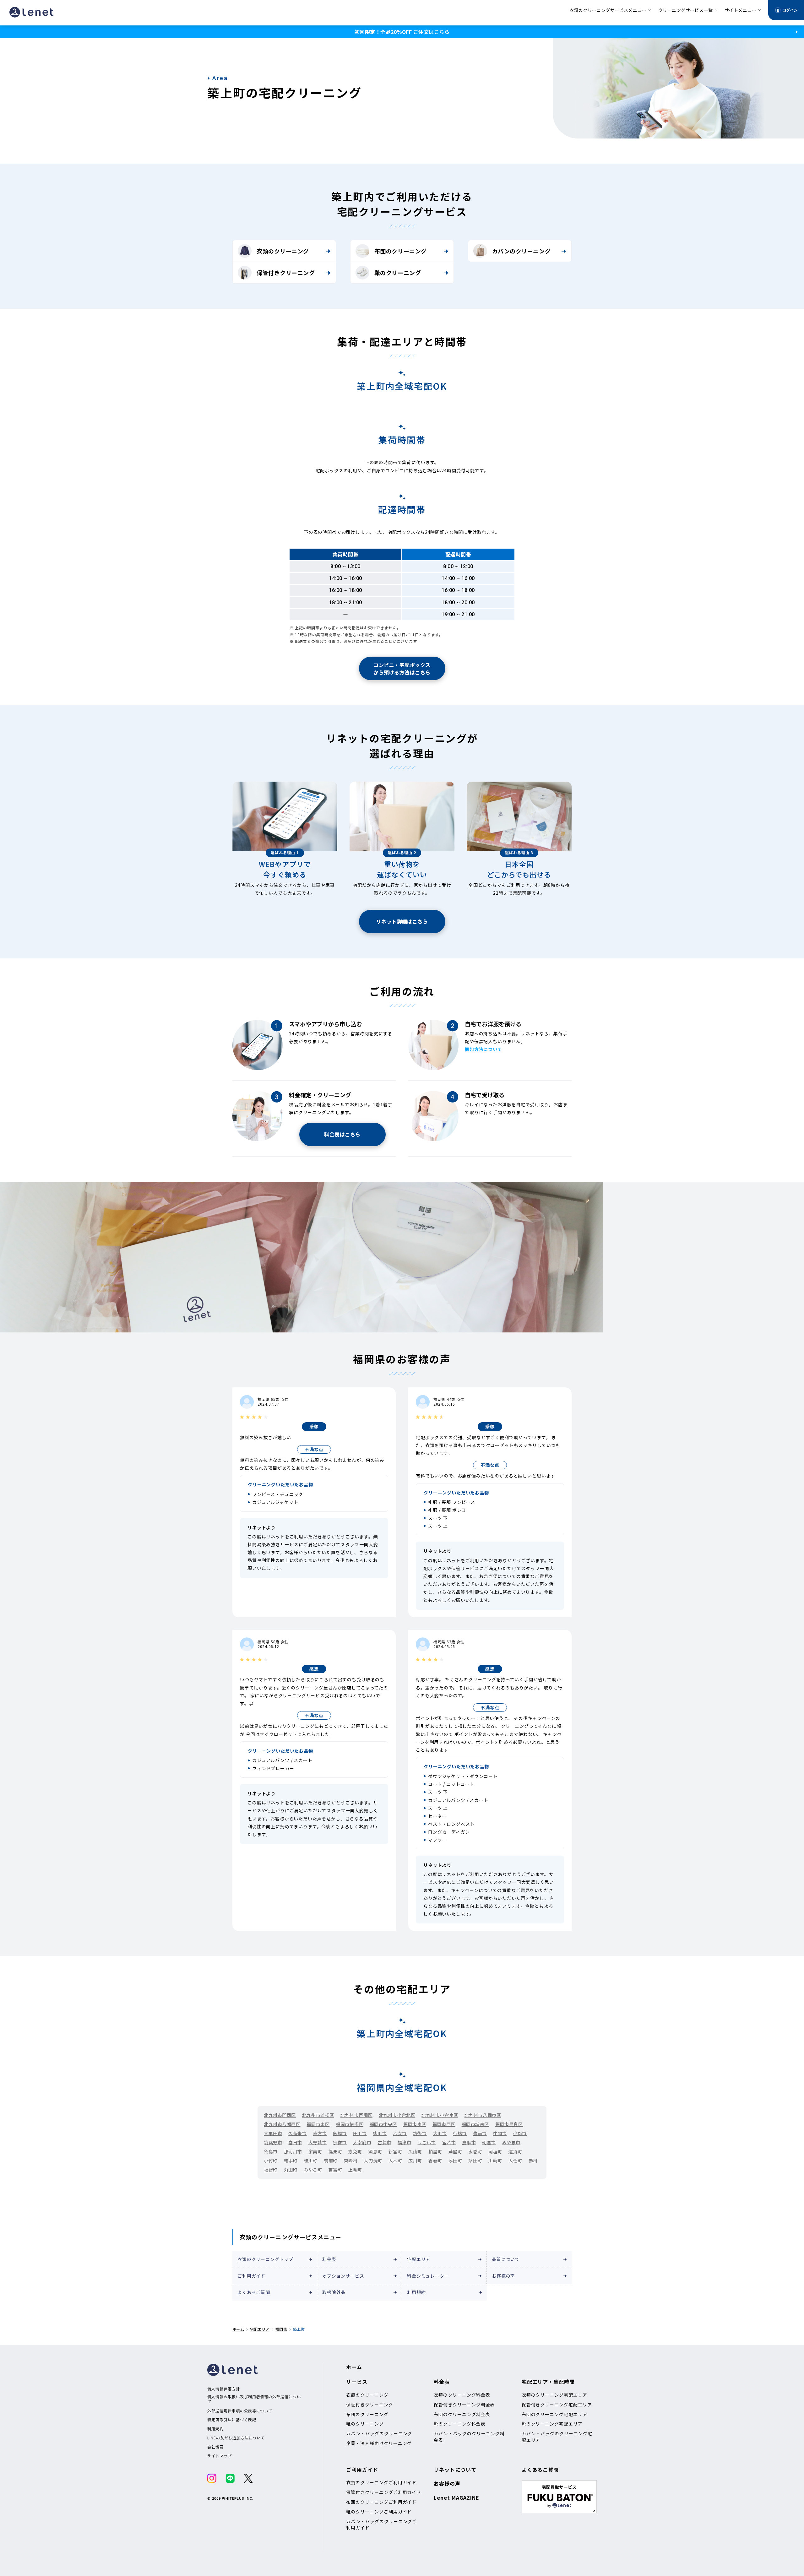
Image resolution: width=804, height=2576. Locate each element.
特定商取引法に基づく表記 (232, 2420)
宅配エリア (419, 2259)
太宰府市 (362, 2142)
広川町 (415, 2161)
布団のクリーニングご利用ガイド (381, 2502)
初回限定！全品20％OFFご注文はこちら (402, 32)
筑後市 (420, 2133)
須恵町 (375, 2151)
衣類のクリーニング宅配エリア (554, 2395)
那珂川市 (293, 2151)
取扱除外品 (334, 2292)
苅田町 (291, 2170)
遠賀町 (515, 2151)
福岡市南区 (415, 2124)
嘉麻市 (469, 2142)
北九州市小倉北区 (397, 2115)
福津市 (405, 2142)
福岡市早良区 (509, 2124)
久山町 (415, 2151)
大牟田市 (273, 2133)
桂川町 (311, 2161)
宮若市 (449, 2142)
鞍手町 (291, 2161)
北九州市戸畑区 (356, 2115)
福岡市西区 (444, 2124)
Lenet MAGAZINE (456, 2497)
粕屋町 (435, 2151)
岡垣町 (495, 2151)
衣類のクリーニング (283, 251)
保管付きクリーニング (286, 273)
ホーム (238, 2329)
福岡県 (281, 2329)
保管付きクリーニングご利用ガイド (384, 2492)
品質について (506, 2259)
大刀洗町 (373, 2161)
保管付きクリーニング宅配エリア (557, 2405)
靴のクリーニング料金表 (460, 2424)
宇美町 (315, 2151)
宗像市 (340, 2142)
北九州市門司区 (280, 2115)
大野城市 (318, 2142)
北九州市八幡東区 (483, 2115)
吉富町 (335, 2170)
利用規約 (416, 2292)
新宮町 (395, 2151)
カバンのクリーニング (521, 251)
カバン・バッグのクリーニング (379, 2433)
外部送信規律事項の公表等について (240, 2411)
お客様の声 (503, 2276)
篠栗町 (335, 2151)
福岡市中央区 (383, 2124)
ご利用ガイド (251, 2276)
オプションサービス (343, 2276)
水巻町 (475, 2151)
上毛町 (355, 2170)
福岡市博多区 (349, 2124)
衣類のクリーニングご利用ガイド (381, 2482)
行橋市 (460, 2133)
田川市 (360, 2133)
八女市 (400, 2133)
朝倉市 (489, 2142)
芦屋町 (455, 2151)
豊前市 (480, 2133)
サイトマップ (220, 2456)
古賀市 (384, 2142)
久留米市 (297, 2133)
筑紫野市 (273, 2142)
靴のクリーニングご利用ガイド (379, 2512)
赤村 (533, 2161)
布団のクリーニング (401, 251)
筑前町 (331, 2161)
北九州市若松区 (318, 2115)
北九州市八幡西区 (282, 2124)
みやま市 (511, 2142)
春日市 (295, 2142)
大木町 (395, 2161)
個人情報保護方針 (224, 2389)
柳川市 (380, 2133)
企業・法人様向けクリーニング (379, 2443)
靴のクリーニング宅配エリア (552, 2424)
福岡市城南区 (475, 2124)
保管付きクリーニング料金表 (464, 2405)
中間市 (500, 2133)
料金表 (329, 2259)
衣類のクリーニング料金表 (462, 2395)
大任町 (515, 2161)
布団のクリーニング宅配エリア (554, 2414)
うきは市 (427, 2142)
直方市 (320, 2133)
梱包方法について (483, 1049)
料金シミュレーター (428, 2276)
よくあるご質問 (254, 2292)
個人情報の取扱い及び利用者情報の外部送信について (254, 2399)
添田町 (455, 2161)
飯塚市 (340, 2133)
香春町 (435, 2161)
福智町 (271, 2170)
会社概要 (215, 2447)
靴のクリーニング (398, 273)
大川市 (440, 2133)
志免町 (355, 2151)
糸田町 (475, 2161)
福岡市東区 (318, 2124)
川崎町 (495, 2161)
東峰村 (351, 2161)
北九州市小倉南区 (440, 2115)
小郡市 (520, 2133)
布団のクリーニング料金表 (462, 2414)
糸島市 (271, 2151)
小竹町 (271, 2161)
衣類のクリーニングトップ (265, 2259)
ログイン (790, 10)
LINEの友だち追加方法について (236, 2438)
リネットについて (455, 2470)
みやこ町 (313, 2170)
